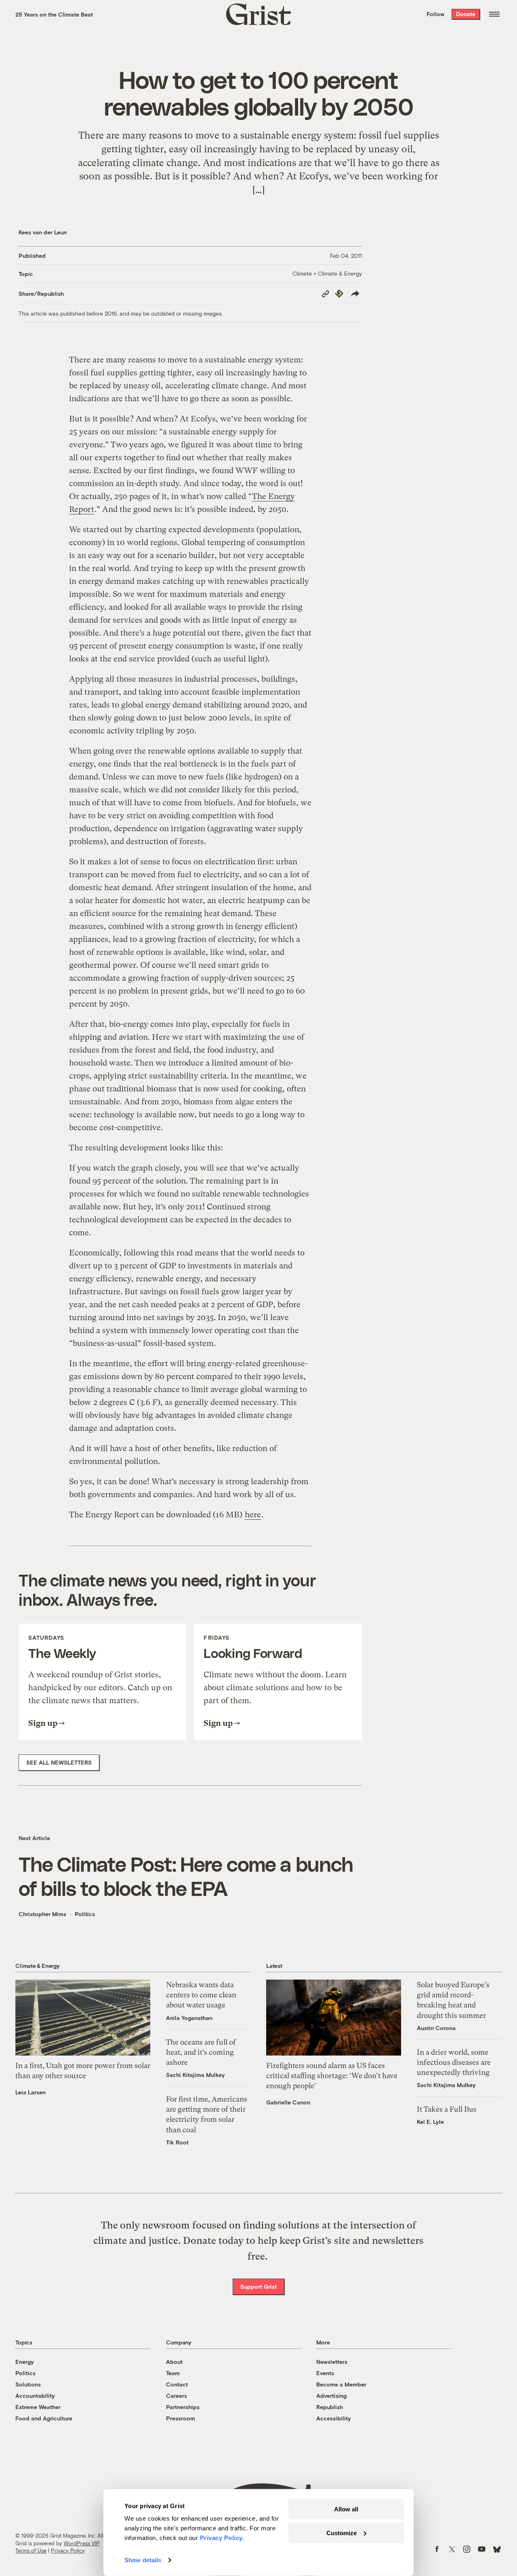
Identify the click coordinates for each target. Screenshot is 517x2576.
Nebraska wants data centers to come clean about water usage (201, 1995)
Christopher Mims (42, 1914)
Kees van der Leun (43, 232)
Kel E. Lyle (430, 2122)
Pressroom (181, 2418)
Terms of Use (31, 2551)
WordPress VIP (82, 2543)
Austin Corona (436, 2028)
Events (325, 2373)
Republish (330, 2407)
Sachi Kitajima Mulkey (195, 2075)
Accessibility (334, 2418)
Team (173, 2373)
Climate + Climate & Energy (327, 273)
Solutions (28, 2384)
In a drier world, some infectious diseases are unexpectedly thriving (454, 2062)
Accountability (35, 2396)
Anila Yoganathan (189, 2018)
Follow (435, 14)
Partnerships (183, 2407)
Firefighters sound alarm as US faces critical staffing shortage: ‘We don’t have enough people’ (332, 2076)
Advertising (331, 2396)
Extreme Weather (38, 2407)
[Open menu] (494, 14)
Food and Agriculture (44, 2418)
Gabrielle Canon (288, 2102)
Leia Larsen (30, 2092)
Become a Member (341, 2384)
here (253, 1515)
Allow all (346, 2509)
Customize (342, 2533)
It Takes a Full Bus (447, 2109)
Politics (85, 1914)
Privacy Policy (68, 2551)
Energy (25, 2362)
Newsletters (332, 2362)
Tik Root (177, 2142)
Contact (177, 2384)
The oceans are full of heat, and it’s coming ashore (201, 2052)
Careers (177, 2396)
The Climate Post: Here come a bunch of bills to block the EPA (186, 1876)
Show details (143, 2560)
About (174, 2362)
